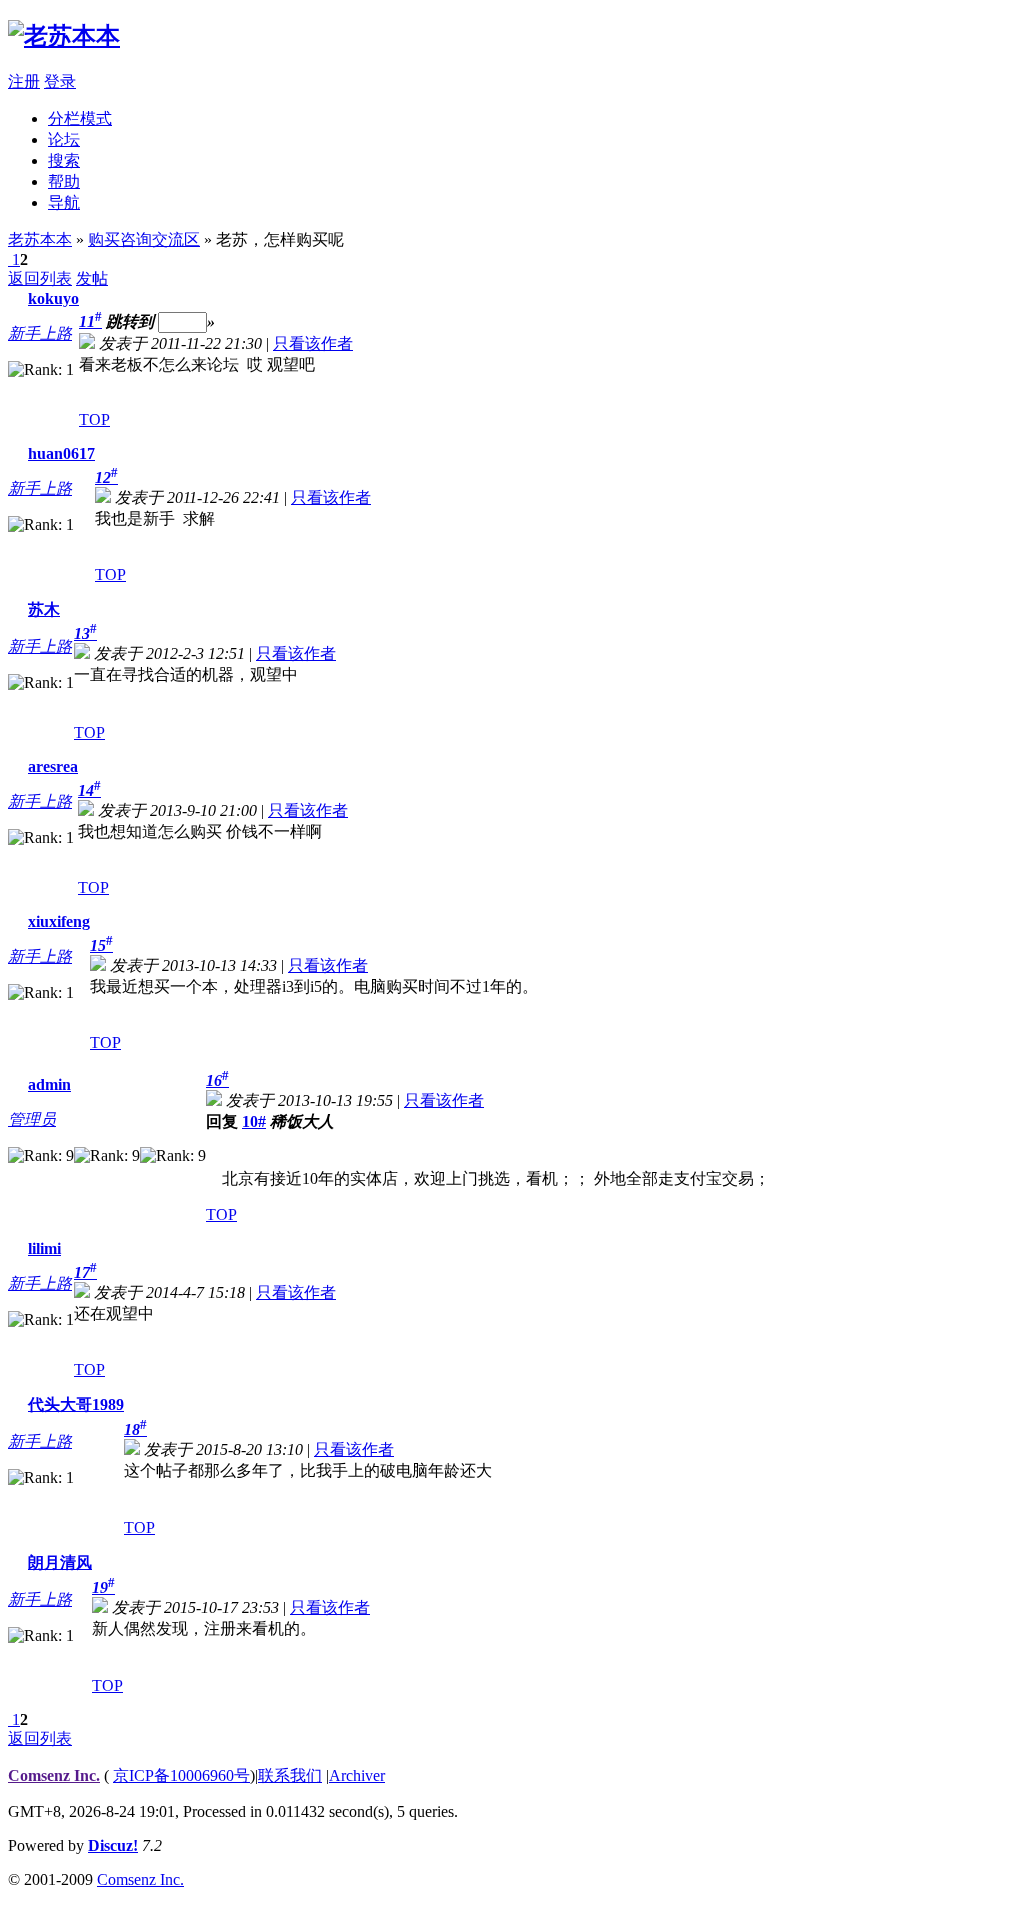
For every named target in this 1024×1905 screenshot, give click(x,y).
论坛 (64, 139)
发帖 (92, 278)
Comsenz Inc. (54, 1775)
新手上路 (40, 333)
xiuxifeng (59, 921)
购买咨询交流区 (144, 239)
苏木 (44, 609)
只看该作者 (313, 343)
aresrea (53, 766)
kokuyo (53, 298)
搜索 (64, 160)
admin (49, 1084)
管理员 (32, 1119)
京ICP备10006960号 (181, 1775)
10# (254, 1121)
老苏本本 (40, 239)
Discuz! (113, 1845)
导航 (64, 202)
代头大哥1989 (76, 1404)
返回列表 (40, 278)
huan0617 (61, 453)
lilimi (44, 1248)
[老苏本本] (64, 36)
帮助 (64, 181)
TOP (94, 419)
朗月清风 (60, 1562)
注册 (24, 81)
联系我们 (290, 1775)
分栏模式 (80, 118)
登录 (60, 81)
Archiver (357, 1775)
